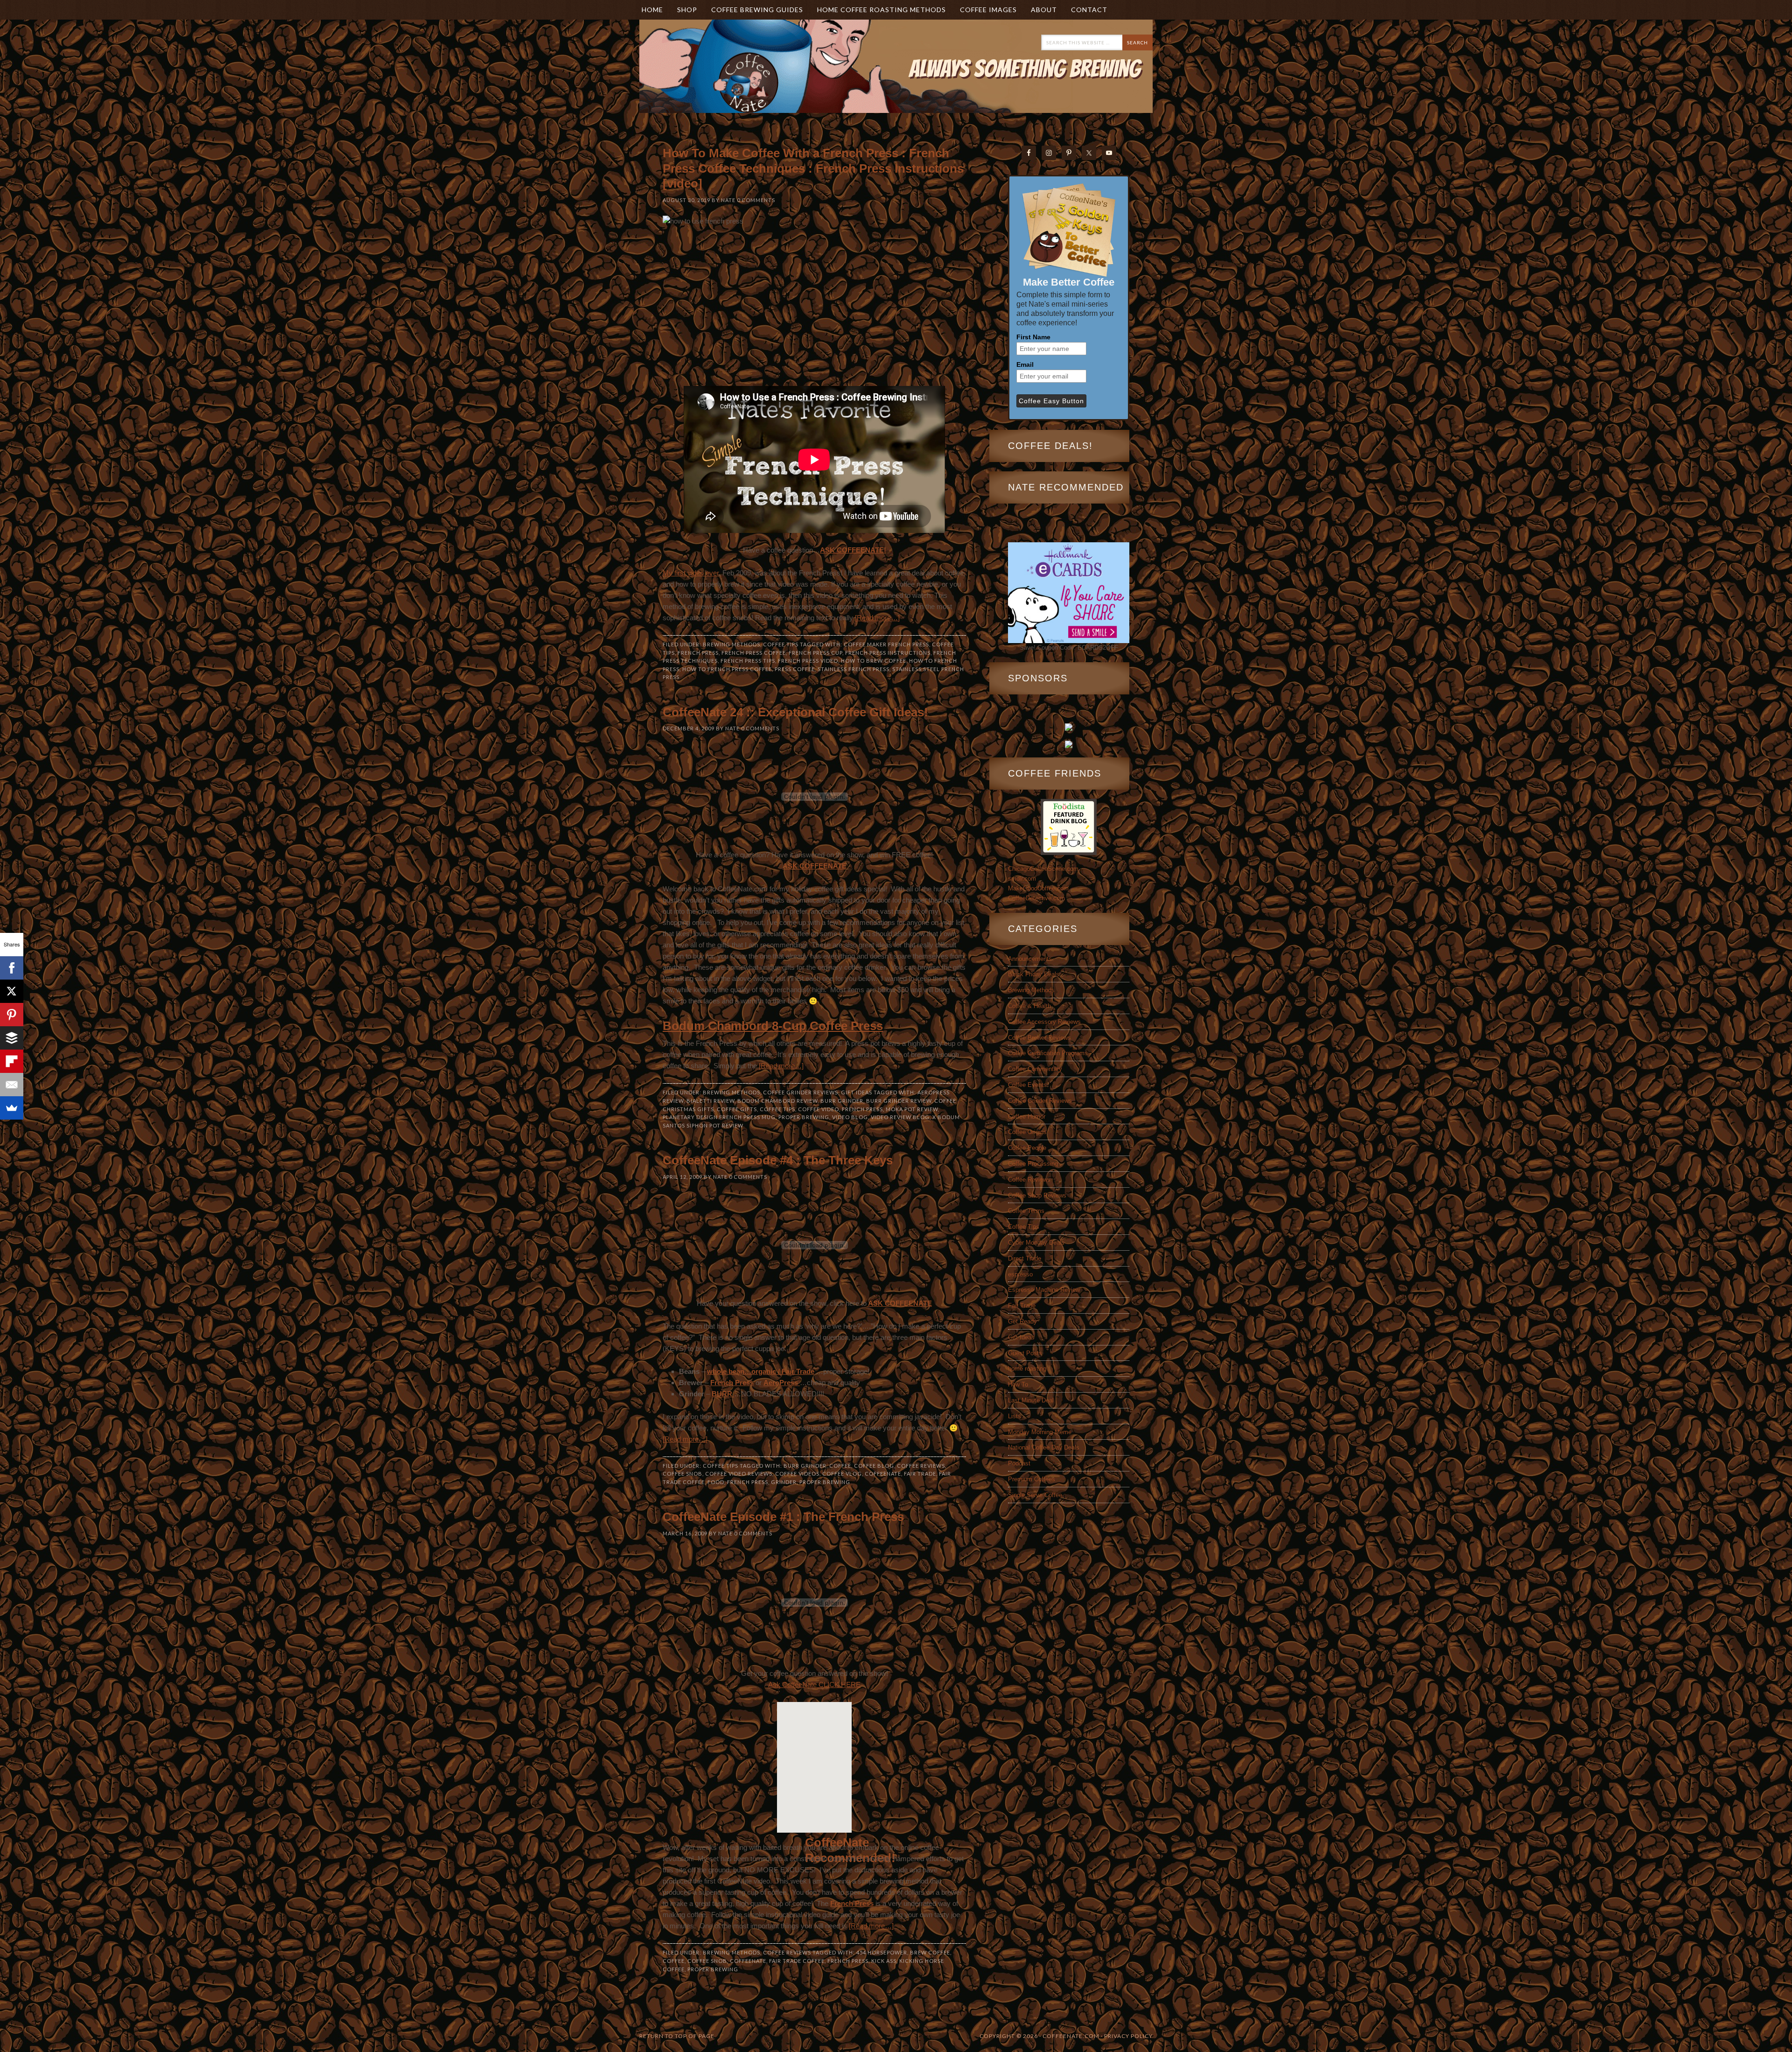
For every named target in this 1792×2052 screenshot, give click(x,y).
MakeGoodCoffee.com (1038, 888)
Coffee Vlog (842, 1474)
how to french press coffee (727, 669)
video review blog (900, 1117)
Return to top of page (677, 2036)
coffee (840, 1466)
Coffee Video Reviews (739, 1474)
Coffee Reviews (921, 1466)
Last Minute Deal (1031, 1400)
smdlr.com (1022, 879)
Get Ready (1022, 1321)
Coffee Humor (1027, 1117)
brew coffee (930, 1952)
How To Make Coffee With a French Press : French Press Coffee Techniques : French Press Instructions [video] (813, 168)
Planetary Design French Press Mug (719, 1117)
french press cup (815, 653)
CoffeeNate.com (733, 80)
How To (1018, 1384)
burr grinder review (899, 1101)
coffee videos (797, 1474)
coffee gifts (737, 1109)
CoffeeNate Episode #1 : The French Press (783, 1517)
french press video (808, 661)
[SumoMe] (12, 1108)
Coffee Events (1027, 1085)
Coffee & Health (1029, 1006)
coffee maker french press (886, 644)
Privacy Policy (1128, 2036)
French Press (698, 653)
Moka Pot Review (912, 1109)
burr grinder (842, 1101)
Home (652, 10)
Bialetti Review (710, 1101)
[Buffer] (12, 1038)
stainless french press (854, 669)
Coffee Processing (1033, 1164)
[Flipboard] (12, 1061)
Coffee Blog (874, 1466)
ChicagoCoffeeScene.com (1043, 869)
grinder (784, 1482)
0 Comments (756, 200)
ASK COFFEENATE (815, 866)
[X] (12, 991)
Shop (687, 10)
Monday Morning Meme (1040, 1432)
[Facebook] (12, 968)
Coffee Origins (1027, 1132)
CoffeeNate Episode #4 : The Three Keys (778, 1160)
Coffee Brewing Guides (757, 10)
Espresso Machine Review (1044, 1290)
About (1040, 10)
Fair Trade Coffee (797, 1961)
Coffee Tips (781, 644)
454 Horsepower (882, 1952)
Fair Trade (920, 1474)
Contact (1089, 10)
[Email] (12, 1085)
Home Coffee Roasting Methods (882, 10)
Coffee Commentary (1035, 1069)
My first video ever (691, 573)
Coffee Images (988, 10)
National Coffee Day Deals (1044, 1447)
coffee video (819, 1109)
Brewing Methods (731, 644)
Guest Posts (1025, 1353)
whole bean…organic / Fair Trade (761, 1371)
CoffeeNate (883, 1474)
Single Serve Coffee (1035, 1495)
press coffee (795, 669)
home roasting (1027, 1369)
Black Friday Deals (1034, 974)
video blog (850, 1117)
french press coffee (754, 653)
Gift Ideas (857, 1092)
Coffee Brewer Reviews (1039, 1038)
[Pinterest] (12, 1015)
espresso (1020, 1274)
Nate (728, 200)
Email (1025, 364)
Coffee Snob (682, 1474)
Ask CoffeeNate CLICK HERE (814, 1684)
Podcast (1019, 1463)
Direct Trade (1025, 1258)
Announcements (1030, 959)
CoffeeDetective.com (1036, 898)
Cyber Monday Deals (1036, 1243)
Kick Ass (884, 1961)
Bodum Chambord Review (777, 1101)
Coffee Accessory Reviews (1044, 1022)
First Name (1033, 337)
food (716, 1482)
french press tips (748, 661)
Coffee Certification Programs (1048, 1053)
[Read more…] (877, 618)
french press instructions (888, 653)
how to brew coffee (874, 661)
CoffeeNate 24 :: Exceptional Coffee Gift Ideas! (795, 712)
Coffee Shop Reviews (1037, 1195)
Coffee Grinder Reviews (801, 1092)
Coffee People (1027, 1148)
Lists (1015, 1416)
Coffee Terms (1026, 1211)
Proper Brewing (804, 1117)
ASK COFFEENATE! (853, 550)
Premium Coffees (1032, 1479)
